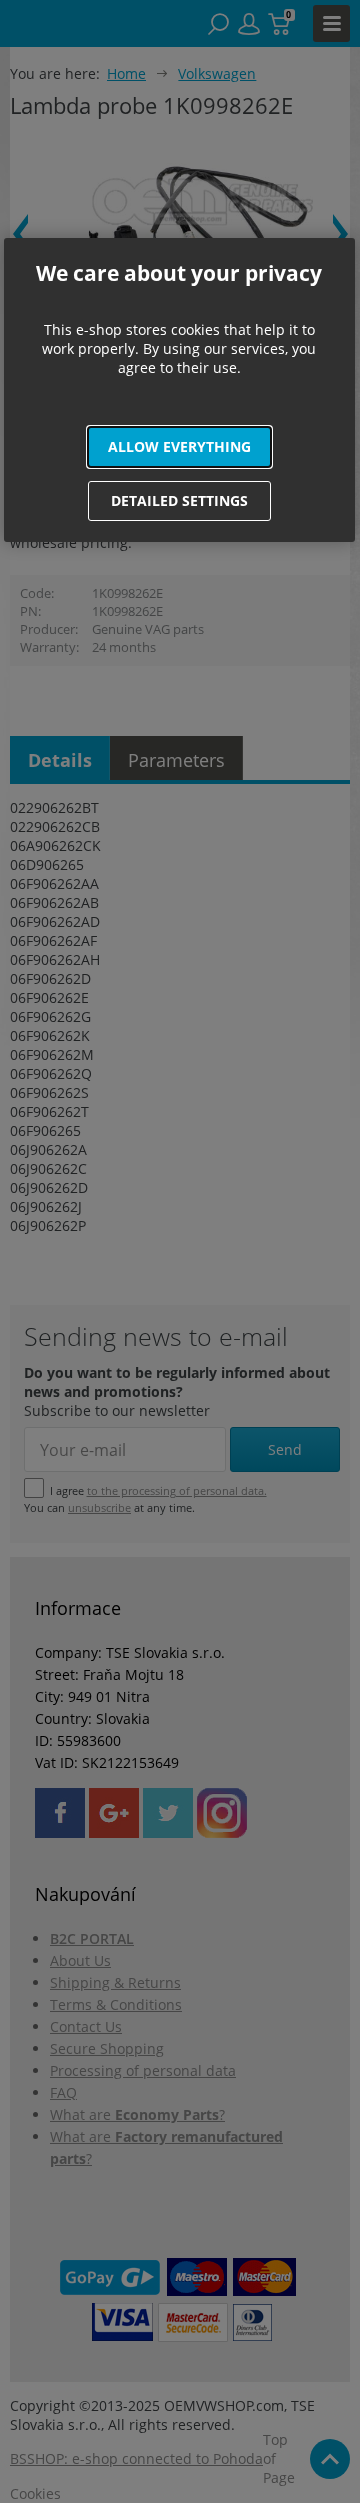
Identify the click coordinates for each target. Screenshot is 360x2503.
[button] (180, 447)
